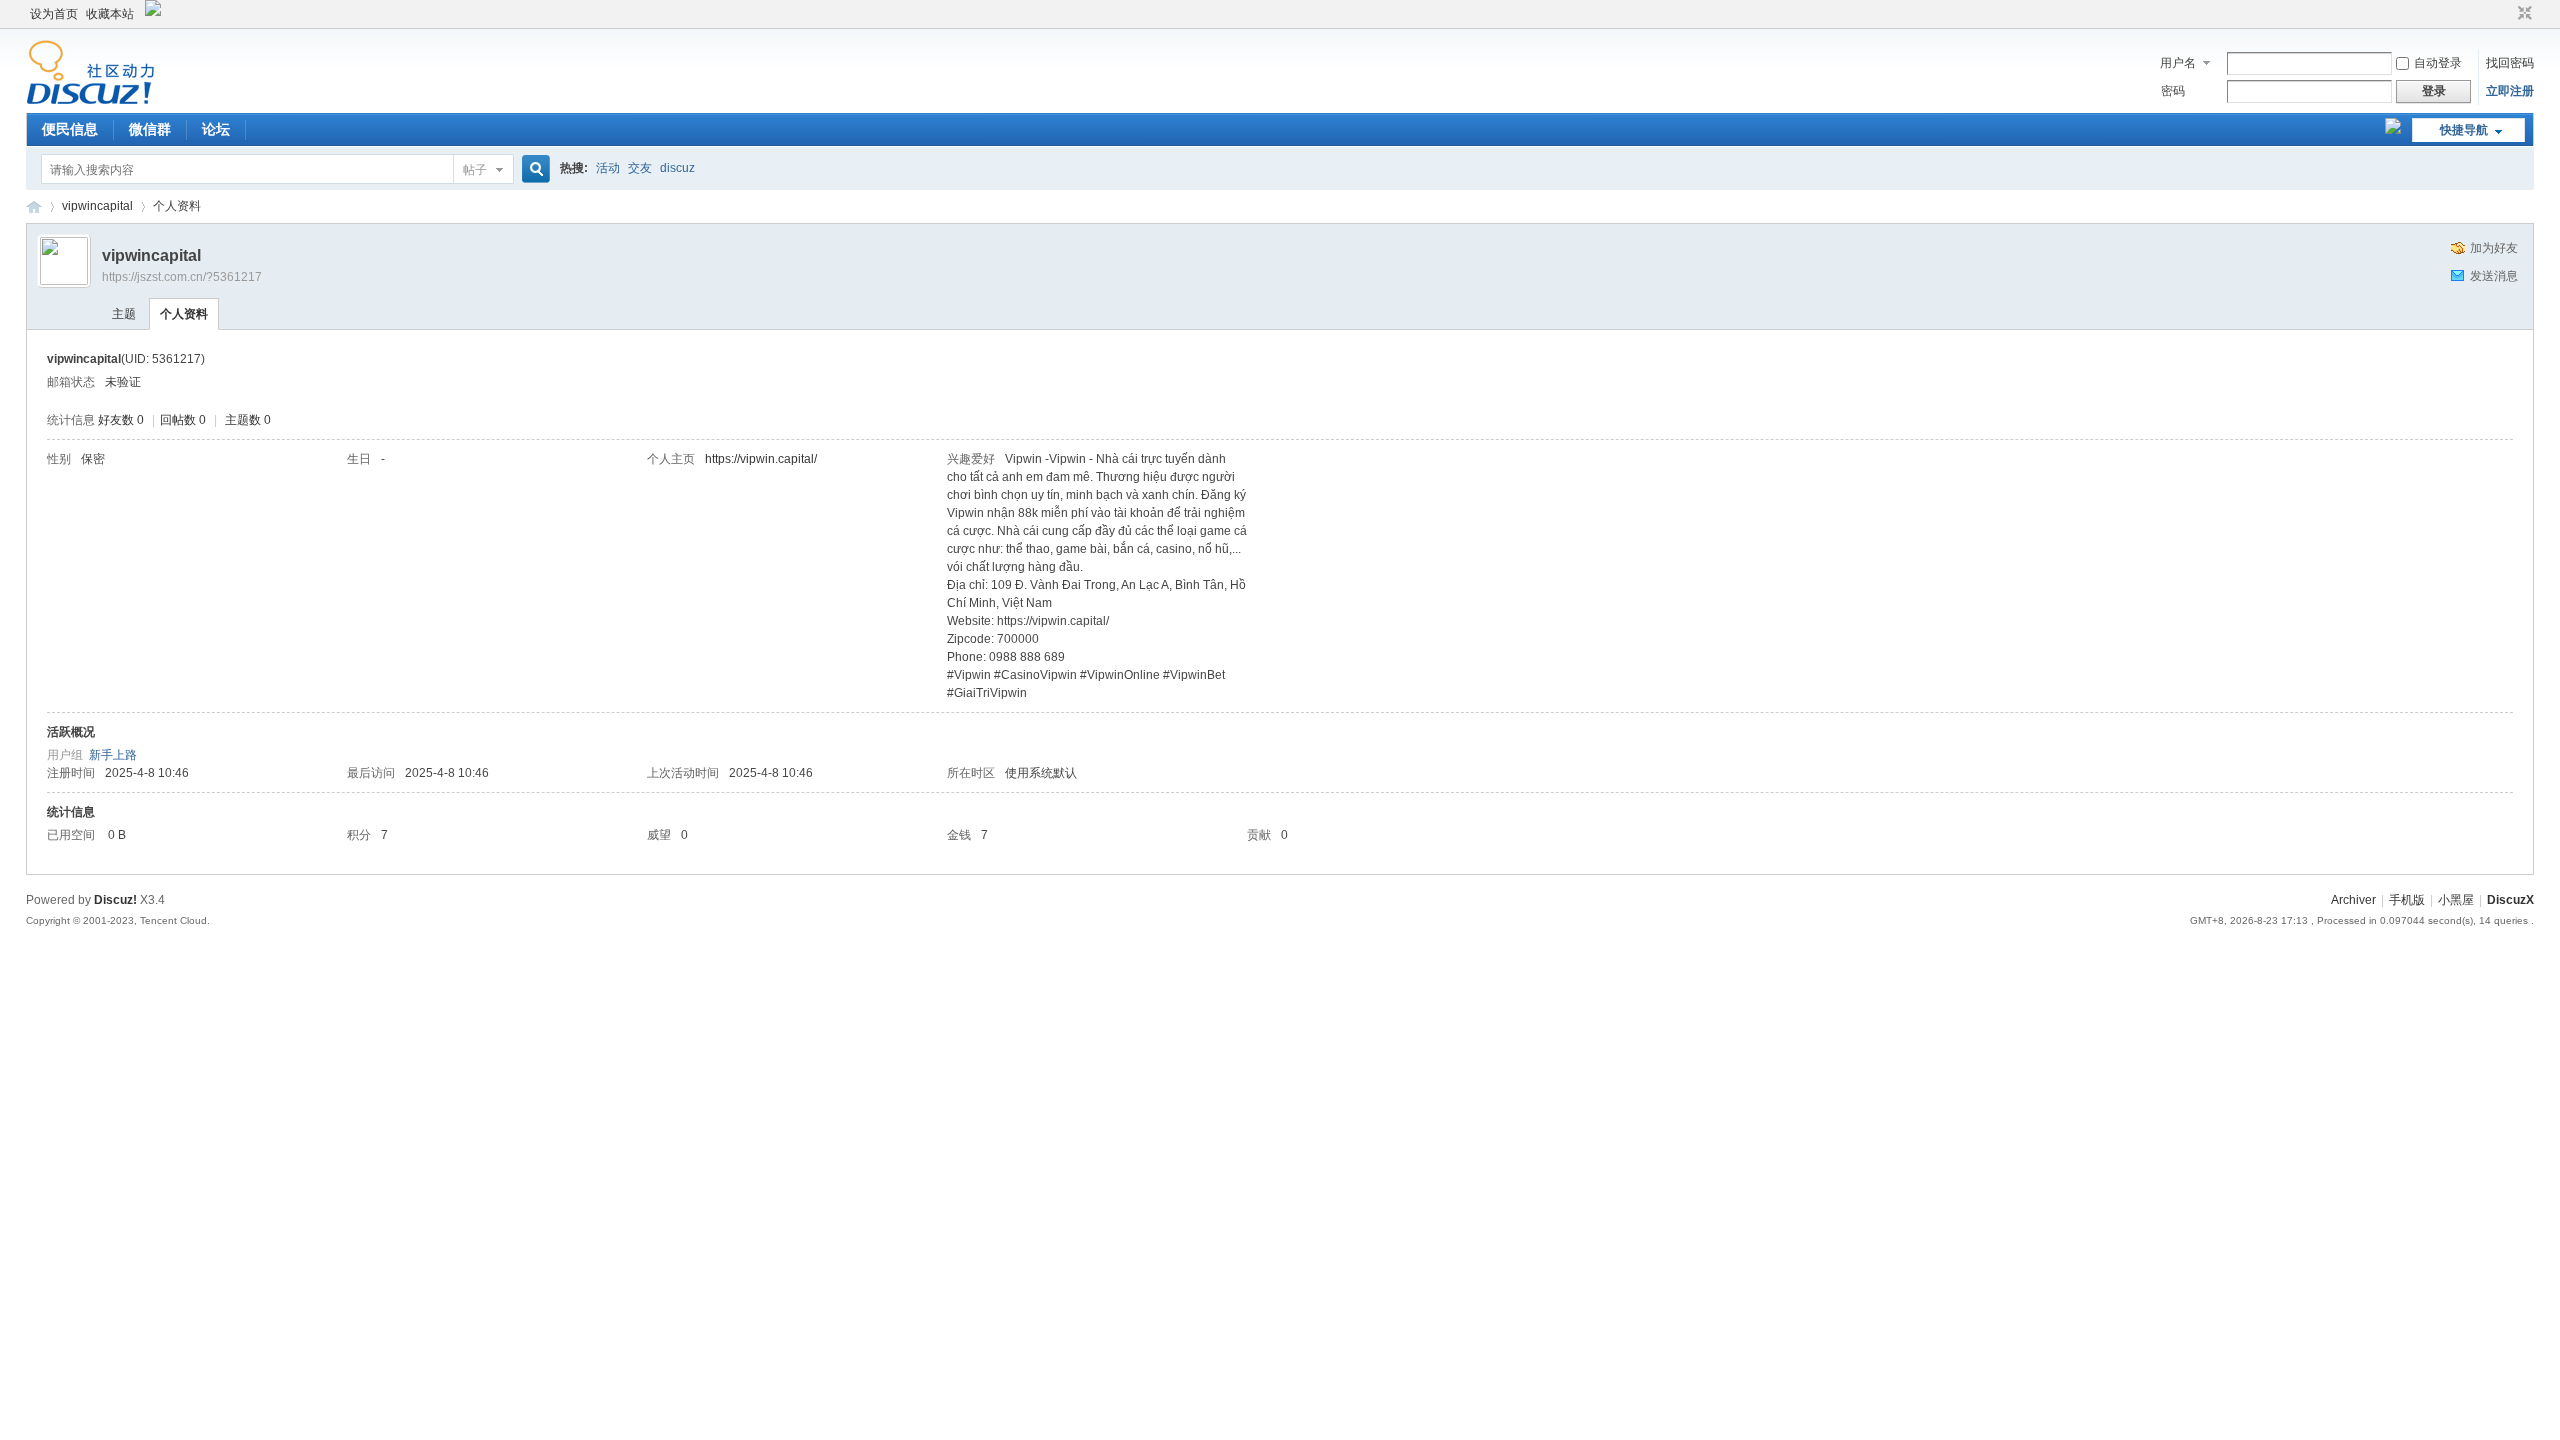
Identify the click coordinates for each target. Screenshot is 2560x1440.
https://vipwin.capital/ (761, 459)
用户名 (2178, 63)
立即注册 (2510, 91)
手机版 (2407, 900)
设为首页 (54, 14)
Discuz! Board (34, 206)
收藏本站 (110, 14)
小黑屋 (2456, 900)
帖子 (475, 170)
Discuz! (115, 900)
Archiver (2353, 900)
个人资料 (184, 314)
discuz (677, 168)
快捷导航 (2464, 130)
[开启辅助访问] (2506, 14)
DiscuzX (2510, 900)
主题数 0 (248, 420)
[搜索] (533, 169)
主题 (124, 314)
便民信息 (70, 129)
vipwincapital (97, 206)
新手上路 (113, 755)
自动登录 (2438, 63)
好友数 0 (121, 420)
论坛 (216, 129)
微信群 (150, 129)
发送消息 (2494, 276)
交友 (640, 168)
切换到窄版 (2522, 14)
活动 (608, 168)
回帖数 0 (183, 420)
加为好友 (2494, 248)
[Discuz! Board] (90, 101)
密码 (2173, 91)
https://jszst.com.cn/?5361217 (182, 277)
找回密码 (2510, 63)
